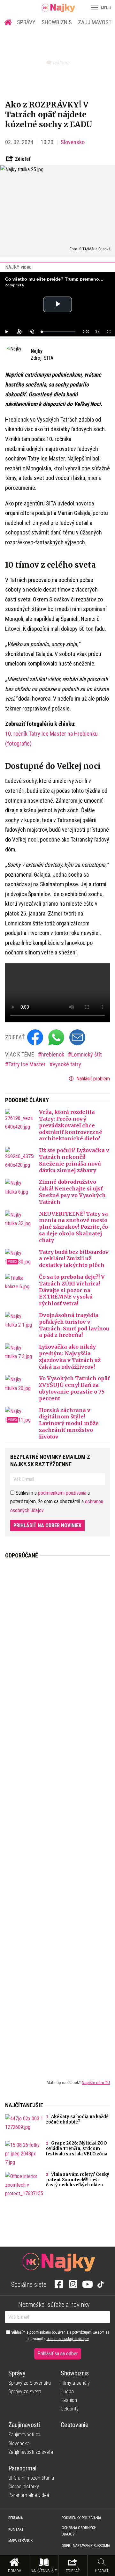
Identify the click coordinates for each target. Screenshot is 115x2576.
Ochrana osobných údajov (79, 2531)
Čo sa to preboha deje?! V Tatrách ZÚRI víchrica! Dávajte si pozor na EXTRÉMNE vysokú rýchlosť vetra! (72, 1290)
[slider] (58, 332)
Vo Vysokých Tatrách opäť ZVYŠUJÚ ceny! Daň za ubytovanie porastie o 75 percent (74, 1388)
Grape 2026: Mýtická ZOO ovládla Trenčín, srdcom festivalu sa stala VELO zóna (77, 2149)
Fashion (69, 2400)
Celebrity (70, 2409)
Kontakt (16, 2529)
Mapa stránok (20, 2541)
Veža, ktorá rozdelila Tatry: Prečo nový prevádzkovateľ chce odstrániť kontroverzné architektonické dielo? (71, 1125)
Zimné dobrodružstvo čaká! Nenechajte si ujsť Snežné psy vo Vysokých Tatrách (72, 1192)
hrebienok (53, 1054)
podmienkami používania (62, 1493)
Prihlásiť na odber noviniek (47, 1525)
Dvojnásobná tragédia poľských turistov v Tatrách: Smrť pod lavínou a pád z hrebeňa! (74, 1325)
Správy (26, 22)
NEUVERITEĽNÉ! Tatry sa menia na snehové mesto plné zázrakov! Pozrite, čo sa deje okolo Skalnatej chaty (73, 1227)
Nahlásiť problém (92, 1079)
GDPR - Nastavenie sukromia (86, 2546)
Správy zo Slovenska (30, 2383)
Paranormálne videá (29, 2495)
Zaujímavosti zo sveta (31, 2452)
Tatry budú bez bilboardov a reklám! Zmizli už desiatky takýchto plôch (74, 1259)
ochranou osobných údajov (68, 2339)
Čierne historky (24, 2487)
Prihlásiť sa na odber (58, 2354)
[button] (94, 8)
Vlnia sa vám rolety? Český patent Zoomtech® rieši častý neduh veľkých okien (78, 2180)
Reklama (15, 2518)
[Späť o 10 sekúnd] (19, 332)
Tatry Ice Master (28, 1064)
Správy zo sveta (25, 2392)
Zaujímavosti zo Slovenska (24, 2439)
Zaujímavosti (24, 2425)
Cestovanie (75, 2425)
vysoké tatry (67, 1064)
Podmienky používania (81, 2518)
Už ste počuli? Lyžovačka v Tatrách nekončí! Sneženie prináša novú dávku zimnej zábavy (74, 1160)
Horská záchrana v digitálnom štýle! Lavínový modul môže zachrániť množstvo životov (69, 1423)
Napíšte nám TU (96, 2082)
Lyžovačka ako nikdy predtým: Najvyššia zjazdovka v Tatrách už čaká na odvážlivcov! (70, 1357)
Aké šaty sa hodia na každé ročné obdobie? (77, 2119)
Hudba (67, 2392)
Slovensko (73, 142)
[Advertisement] (57, 1814)
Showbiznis (57, 22)
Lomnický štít (87, 1054)
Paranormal (22, 2468)
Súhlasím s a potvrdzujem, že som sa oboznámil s (60, 2336)
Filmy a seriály (75, 2383)
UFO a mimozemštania (31, 2478)
